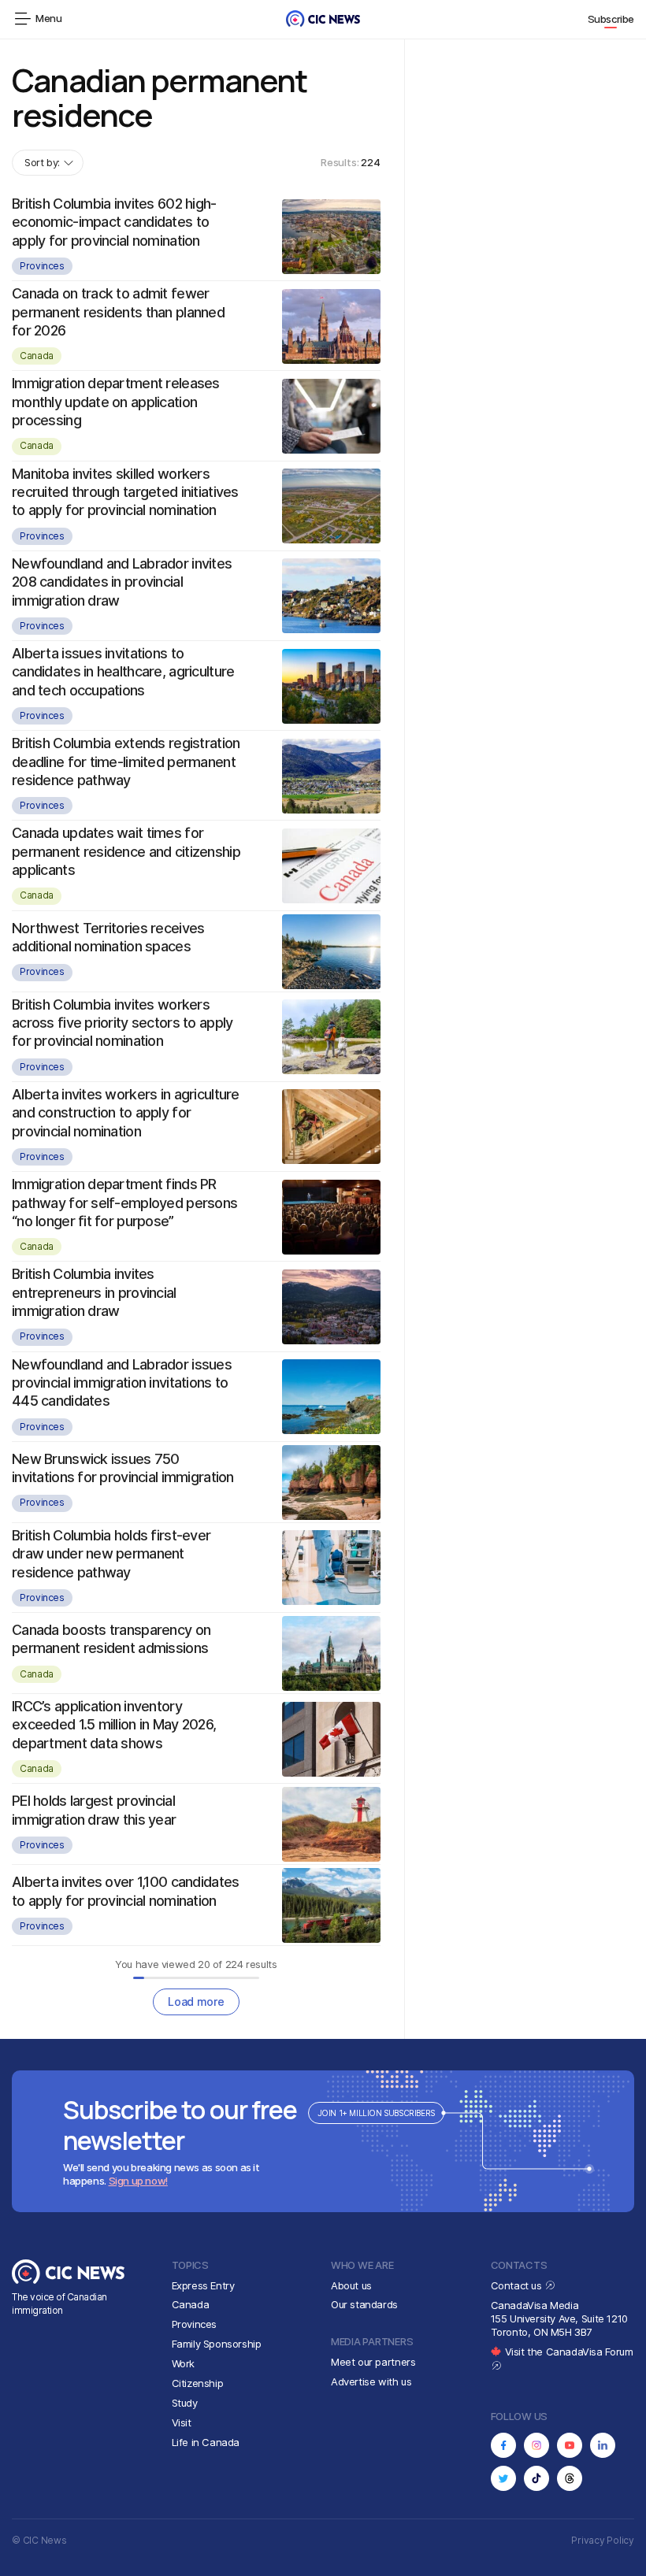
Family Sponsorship (217, 2344)
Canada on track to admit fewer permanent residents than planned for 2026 (118, 312)
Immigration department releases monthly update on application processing (116, 402)
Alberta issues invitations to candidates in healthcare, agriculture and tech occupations (123, 672)
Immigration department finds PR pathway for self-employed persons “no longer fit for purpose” (124, 1203)
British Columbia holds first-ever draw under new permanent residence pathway (111, 1554)
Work (183, 2363)
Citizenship (198, 2383)
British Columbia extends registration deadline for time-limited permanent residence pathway (126, 762)
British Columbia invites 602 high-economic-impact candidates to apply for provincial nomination (114, 222)
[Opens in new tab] (503, 2445)
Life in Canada (206, 2442)
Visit (182, 2422)
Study (185, 2403)
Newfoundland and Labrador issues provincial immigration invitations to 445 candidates (122, 1383)
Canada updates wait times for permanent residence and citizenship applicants (126, 851)
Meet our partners (373, 2362)
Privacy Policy (603, 2540)
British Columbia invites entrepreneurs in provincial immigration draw (94, 1292)
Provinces (42, 266)
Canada (37, 356)
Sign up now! (138, 2181)
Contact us (518, 2285)
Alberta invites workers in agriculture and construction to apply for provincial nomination (126, 1113)
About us (351, 2285)
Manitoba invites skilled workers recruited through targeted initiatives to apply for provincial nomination (125, 492)
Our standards (364, 2304)
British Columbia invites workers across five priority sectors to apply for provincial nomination (122, 1023)
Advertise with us (371, 2381)
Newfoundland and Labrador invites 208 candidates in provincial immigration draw (122, 582)
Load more (196, 2001)
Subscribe (611, 19)
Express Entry (203, 2285)
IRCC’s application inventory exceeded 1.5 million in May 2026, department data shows (114, 1725)
